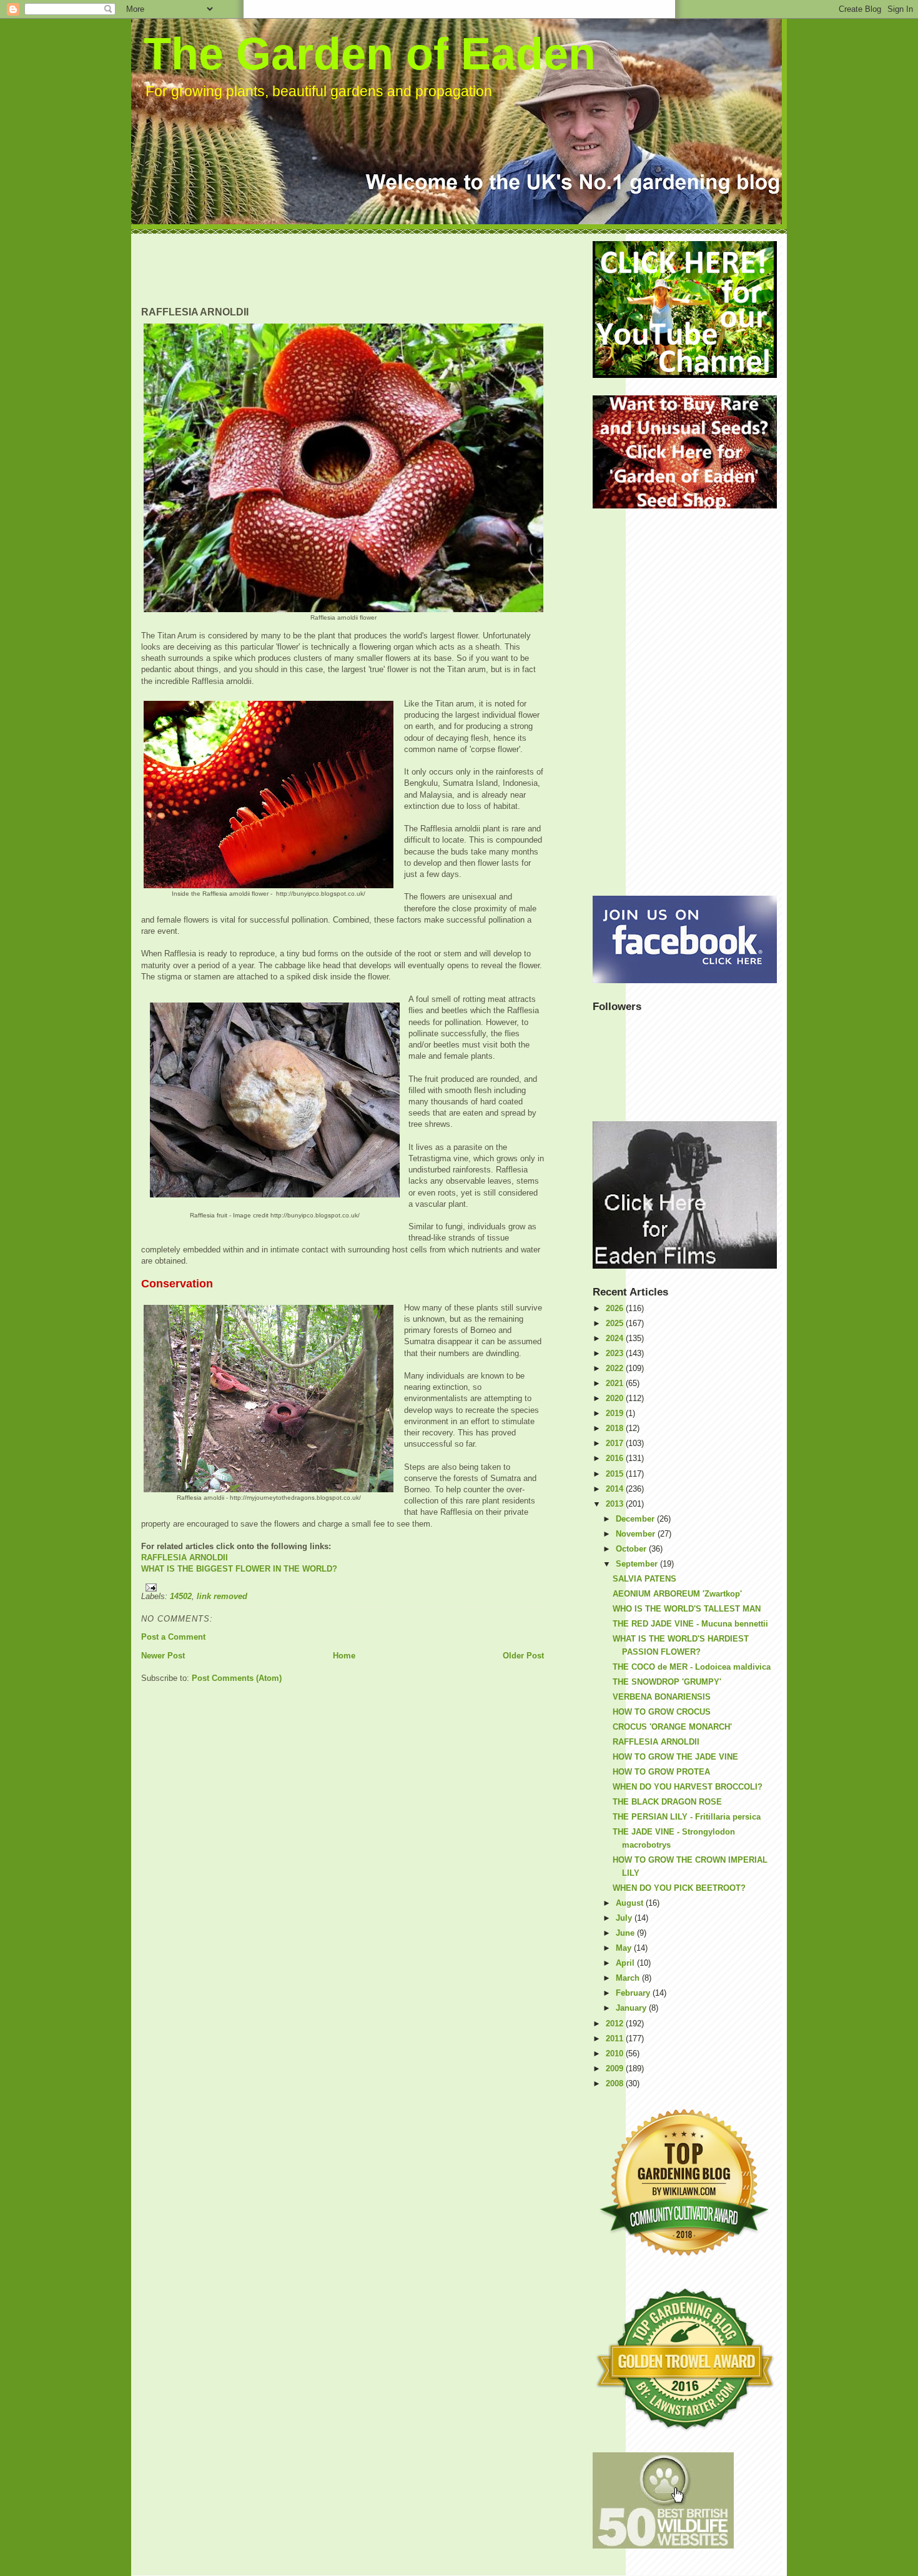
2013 (616, 1504)
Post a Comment (173, 1637)
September (638, 1564)
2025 (616, 1323)
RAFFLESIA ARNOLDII (185, 1558)
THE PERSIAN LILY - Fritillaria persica (687, 1817)
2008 (616, 2083)
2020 (616, 1398)
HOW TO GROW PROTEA (661, 1772)
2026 (616, 1308)
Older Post (523, 1656)
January (632, 2008)
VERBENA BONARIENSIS (662, 1697)
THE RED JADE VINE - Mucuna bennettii (690, 1624)
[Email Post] (343, 1588)
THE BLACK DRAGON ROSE (667, 1802)
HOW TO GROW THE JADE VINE (675, 1757)
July (625, 1918)
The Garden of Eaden (370, 54)
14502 (181, 1596)
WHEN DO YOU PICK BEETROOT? (679, 1888)
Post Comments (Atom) (237, 1678)
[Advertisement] (368, 269)
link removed (222, 1596)
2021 (616, 1383)
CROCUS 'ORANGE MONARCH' (672, 1727)
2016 (616, 1458)
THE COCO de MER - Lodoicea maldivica (692, 1667)
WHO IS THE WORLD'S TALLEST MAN (687, 1609)
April (626, 1963)
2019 (616, 1413)
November (637, 1534)
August (631, 1903)
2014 (616, 1489)
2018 (616, 1428)
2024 (616, 1338)
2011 (616, 2039)
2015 (616, 1474)
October (632, 1549)
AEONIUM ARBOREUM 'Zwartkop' (677, 1594)
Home (344, 1656)
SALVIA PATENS (644, 1579)
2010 (616, 2053)
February (634, 1993)
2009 (616, 2068)
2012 (616, 2024)
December (636, 1519)
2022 (616, 1368)
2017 (616, 1443)
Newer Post (163, 1656)
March (629, 1978)
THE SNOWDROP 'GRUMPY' (667, 1682)
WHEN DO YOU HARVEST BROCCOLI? (688, 1787)
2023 (616, 1353)
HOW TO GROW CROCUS (662, 1712)
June (626, 1933)
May (625, 1948)
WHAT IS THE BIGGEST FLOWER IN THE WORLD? (239, 1569)
